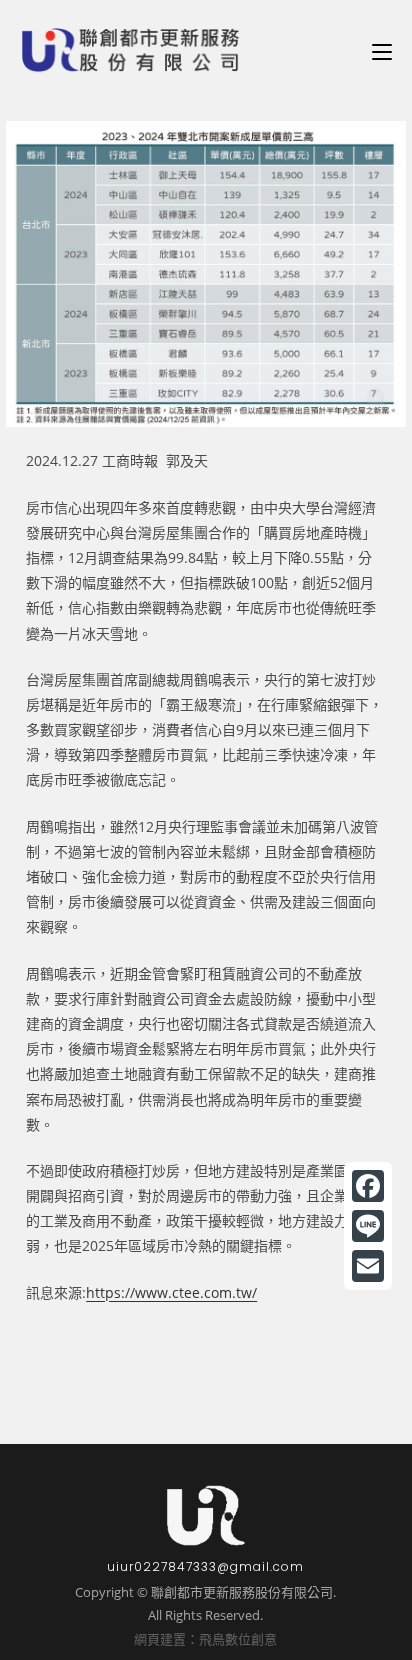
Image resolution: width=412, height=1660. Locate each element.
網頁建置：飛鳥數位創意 (205, 1639)
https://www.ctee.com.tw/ (171, 1292)
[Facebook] (368, 1186)
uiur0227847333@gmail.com (205, 1566)
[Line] (368, 1226)
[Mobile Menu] (382, 50)
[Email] (368, 1266)
